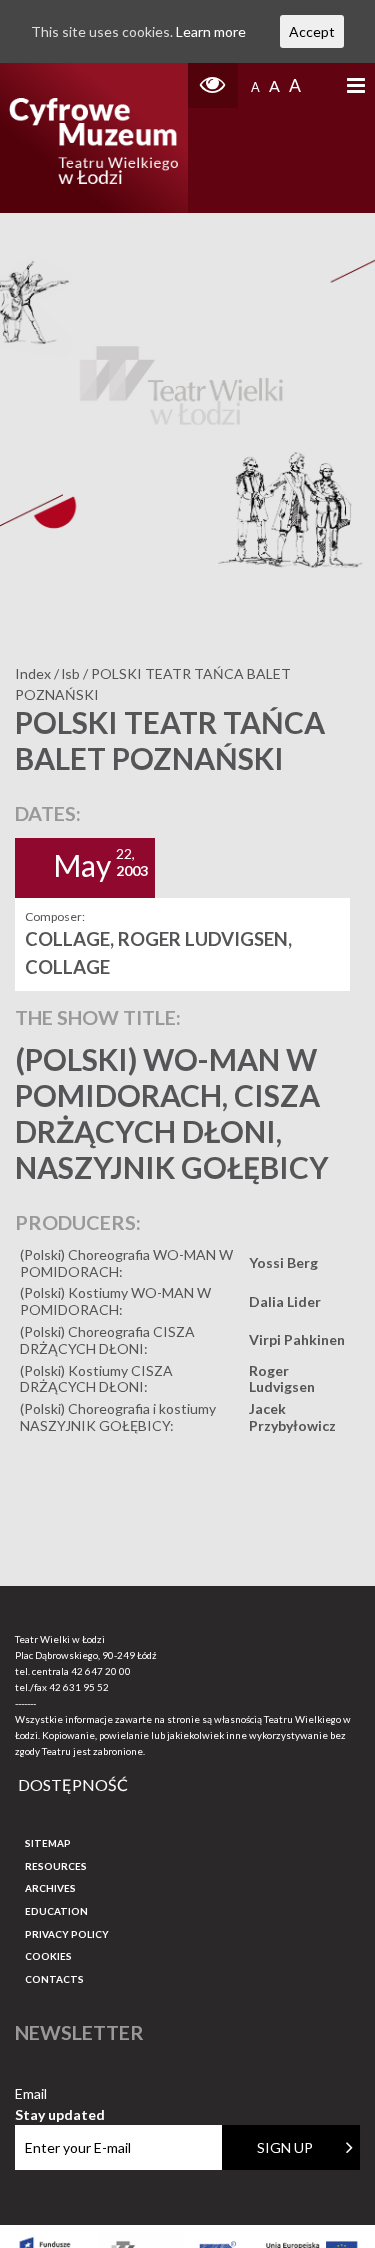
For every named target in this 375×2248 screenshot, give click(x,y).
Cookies (48, 1956)
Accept (312, 31)
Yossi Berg (283, 1262)
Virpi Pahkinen (297, 1339)
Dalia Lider (285, 1301)
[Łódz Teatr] (93, 138)
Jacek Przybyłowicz (292, 1417)
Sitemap (48, 1843)
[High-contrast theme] (213, 85)
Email (60, 2094)
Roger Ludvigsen (282, 1379)
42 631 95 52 (79, 1687)
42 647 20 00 (101, 1671)
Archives (50, 1888)
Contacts (54, 1979)
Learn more (211, 31)
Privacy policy (67, 1934)
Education (56, 1911)
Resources (56, 1866)
